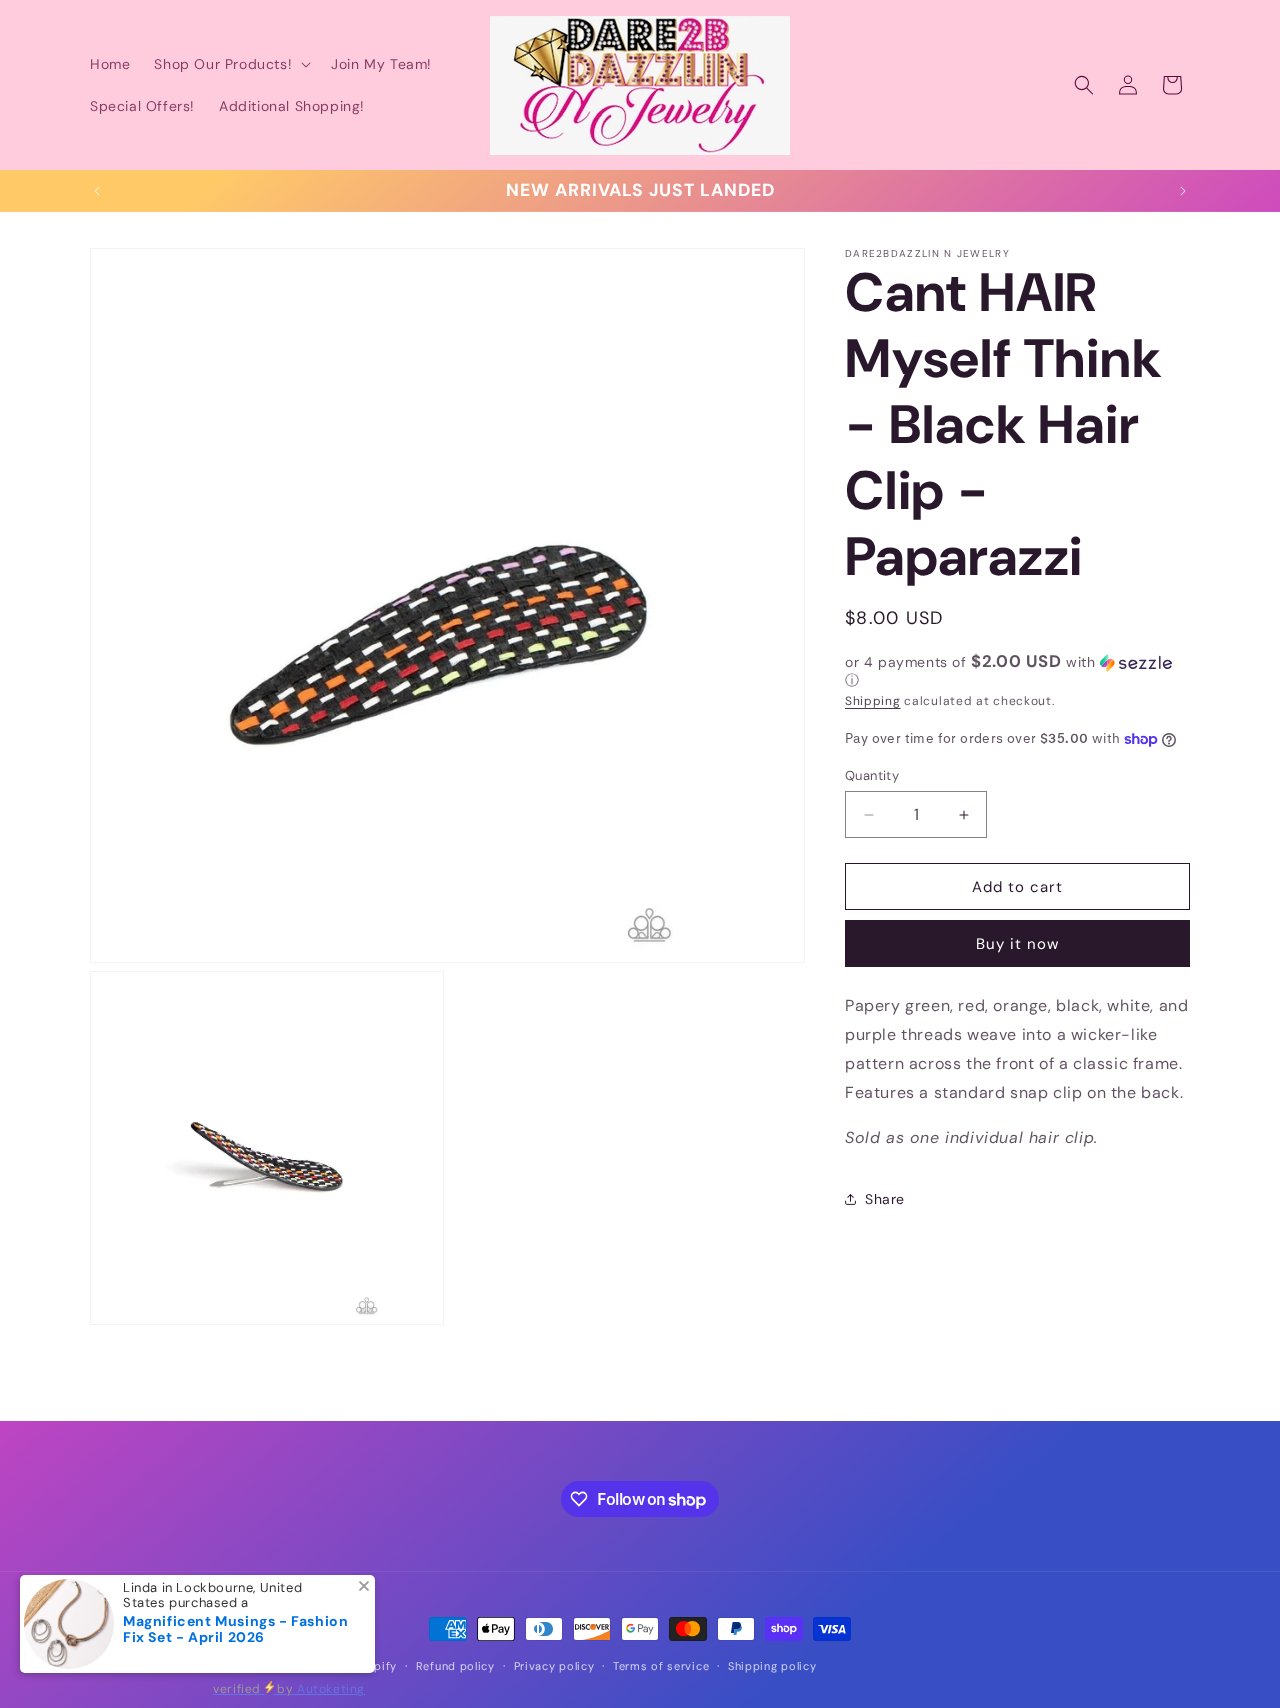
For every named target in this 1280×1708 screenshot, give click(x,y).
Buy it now (1017, 944)
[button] (230, 64)
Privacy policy (554, 1666)
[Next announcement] (1183, 191)
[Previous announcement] (97, 191)
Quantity (872, 775)
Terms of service (661, 1666)
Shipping (873, 701)
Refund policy (455, 1666)
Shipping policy (772, 1666)
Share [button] (885, 1199)
